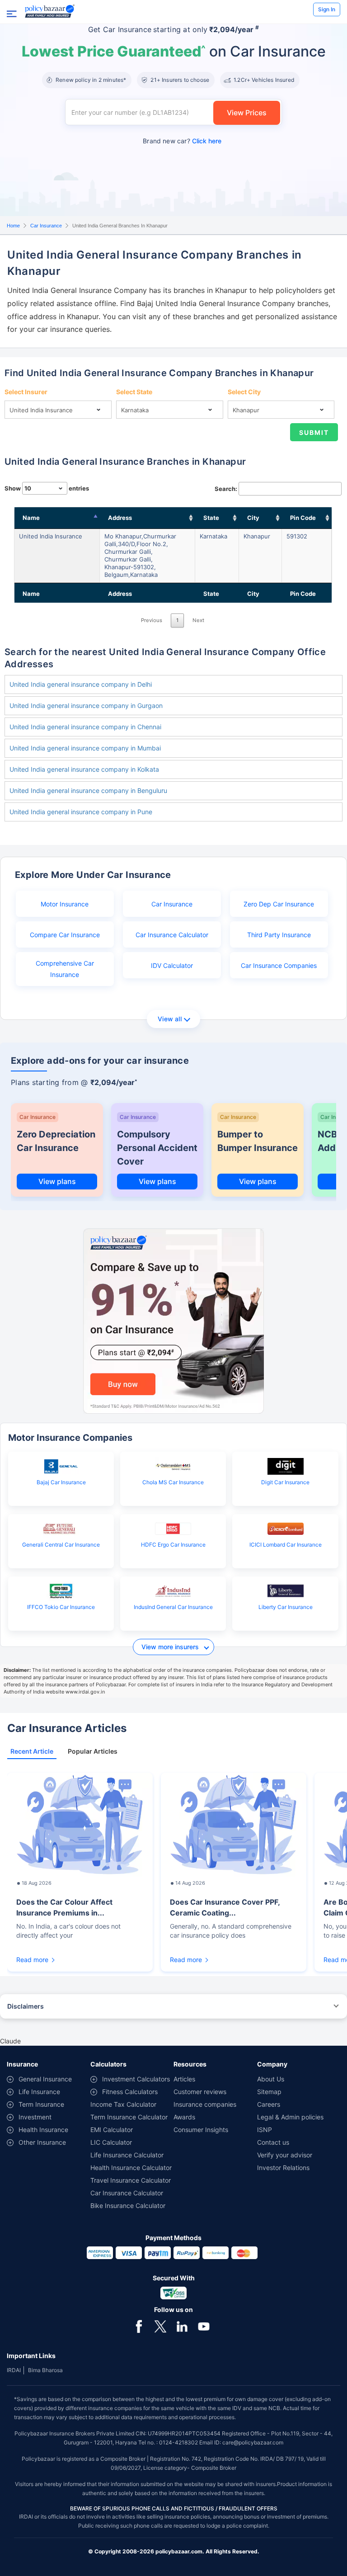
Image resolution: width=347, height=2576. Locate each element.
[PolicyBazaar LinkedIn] (182, 2326)
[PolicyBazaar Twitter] (160, 2326)
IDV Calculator (172, 965)
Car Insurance (46, 226)
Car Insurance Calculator (172, 935)
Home (13, 226)
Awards (184, 2117)
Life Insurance (39, 2092)
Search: (226, 489)
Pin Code (303, 518)
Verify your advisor (285, 2155)
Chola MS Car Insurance (173, 1482)
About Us (271, 2079)
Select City (244, 392)
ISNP (265, 2130)
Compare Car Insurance (65, 935)
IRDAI (14, 2370)
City (253, 518)
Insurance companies (205, 2104)
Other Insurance (42, 2142)
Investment (35, 2117)
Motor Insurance (65, 904)
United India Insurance (51, 536)
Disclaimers (26, 2006)
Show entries (47, 488)
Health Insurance (43, 2130)
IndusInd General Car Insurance (173, 1607)
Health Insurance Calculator (131, 2168)
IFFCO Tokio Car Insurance (61, 1607)
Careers (269, 2104)
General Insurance (45, 2079)
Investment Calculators (136, 2079)
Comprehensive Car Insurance (65, 969)
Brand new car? (182, 141)
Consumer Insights (201, 2130)
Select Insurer (26, 392)
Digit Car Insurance (285, 1482)
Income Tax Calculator (123, 2104)
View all (170, 1019)
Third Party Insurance (279, 935)
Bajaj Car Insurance (61, 1482)
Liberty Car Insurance (286, 1607)
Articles (184, 2079)
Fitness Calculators (130, 2092)
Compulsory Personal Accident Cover (157, 1148)
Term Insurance (41, 2104)
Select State (134, 392)
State (211, 518)
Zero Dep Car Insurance (279, 904)
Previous (152, 620)
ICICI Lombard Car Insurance (286, 1545)
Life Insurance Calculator (127, 2155)
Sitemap (269, 2092)
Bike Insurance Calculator (128, 2206)
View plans (57, 1181)
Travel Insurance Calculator (131, 2180)
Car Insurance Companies (279, 965)
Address (120, 518)
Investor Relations (283, 2168)
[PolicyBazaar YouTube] (204, 2326)
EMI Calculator (112, 2130)
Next (198, 620)
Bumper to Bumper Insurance (258, 1141)
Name (31, 518)
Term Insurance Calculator (129, 2117)
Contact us (273, 2142)
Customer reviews (200, 2092)
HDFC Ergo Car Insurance (173, 1545)
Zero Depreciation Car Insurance (56, 1141)
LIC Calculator (111, 2142)
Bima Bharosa (45, 2370)
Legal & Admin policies (290, 2117)
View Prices (247, 113)
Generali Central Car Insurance (61, 1545)
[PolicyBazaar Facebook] (139, 2326)
